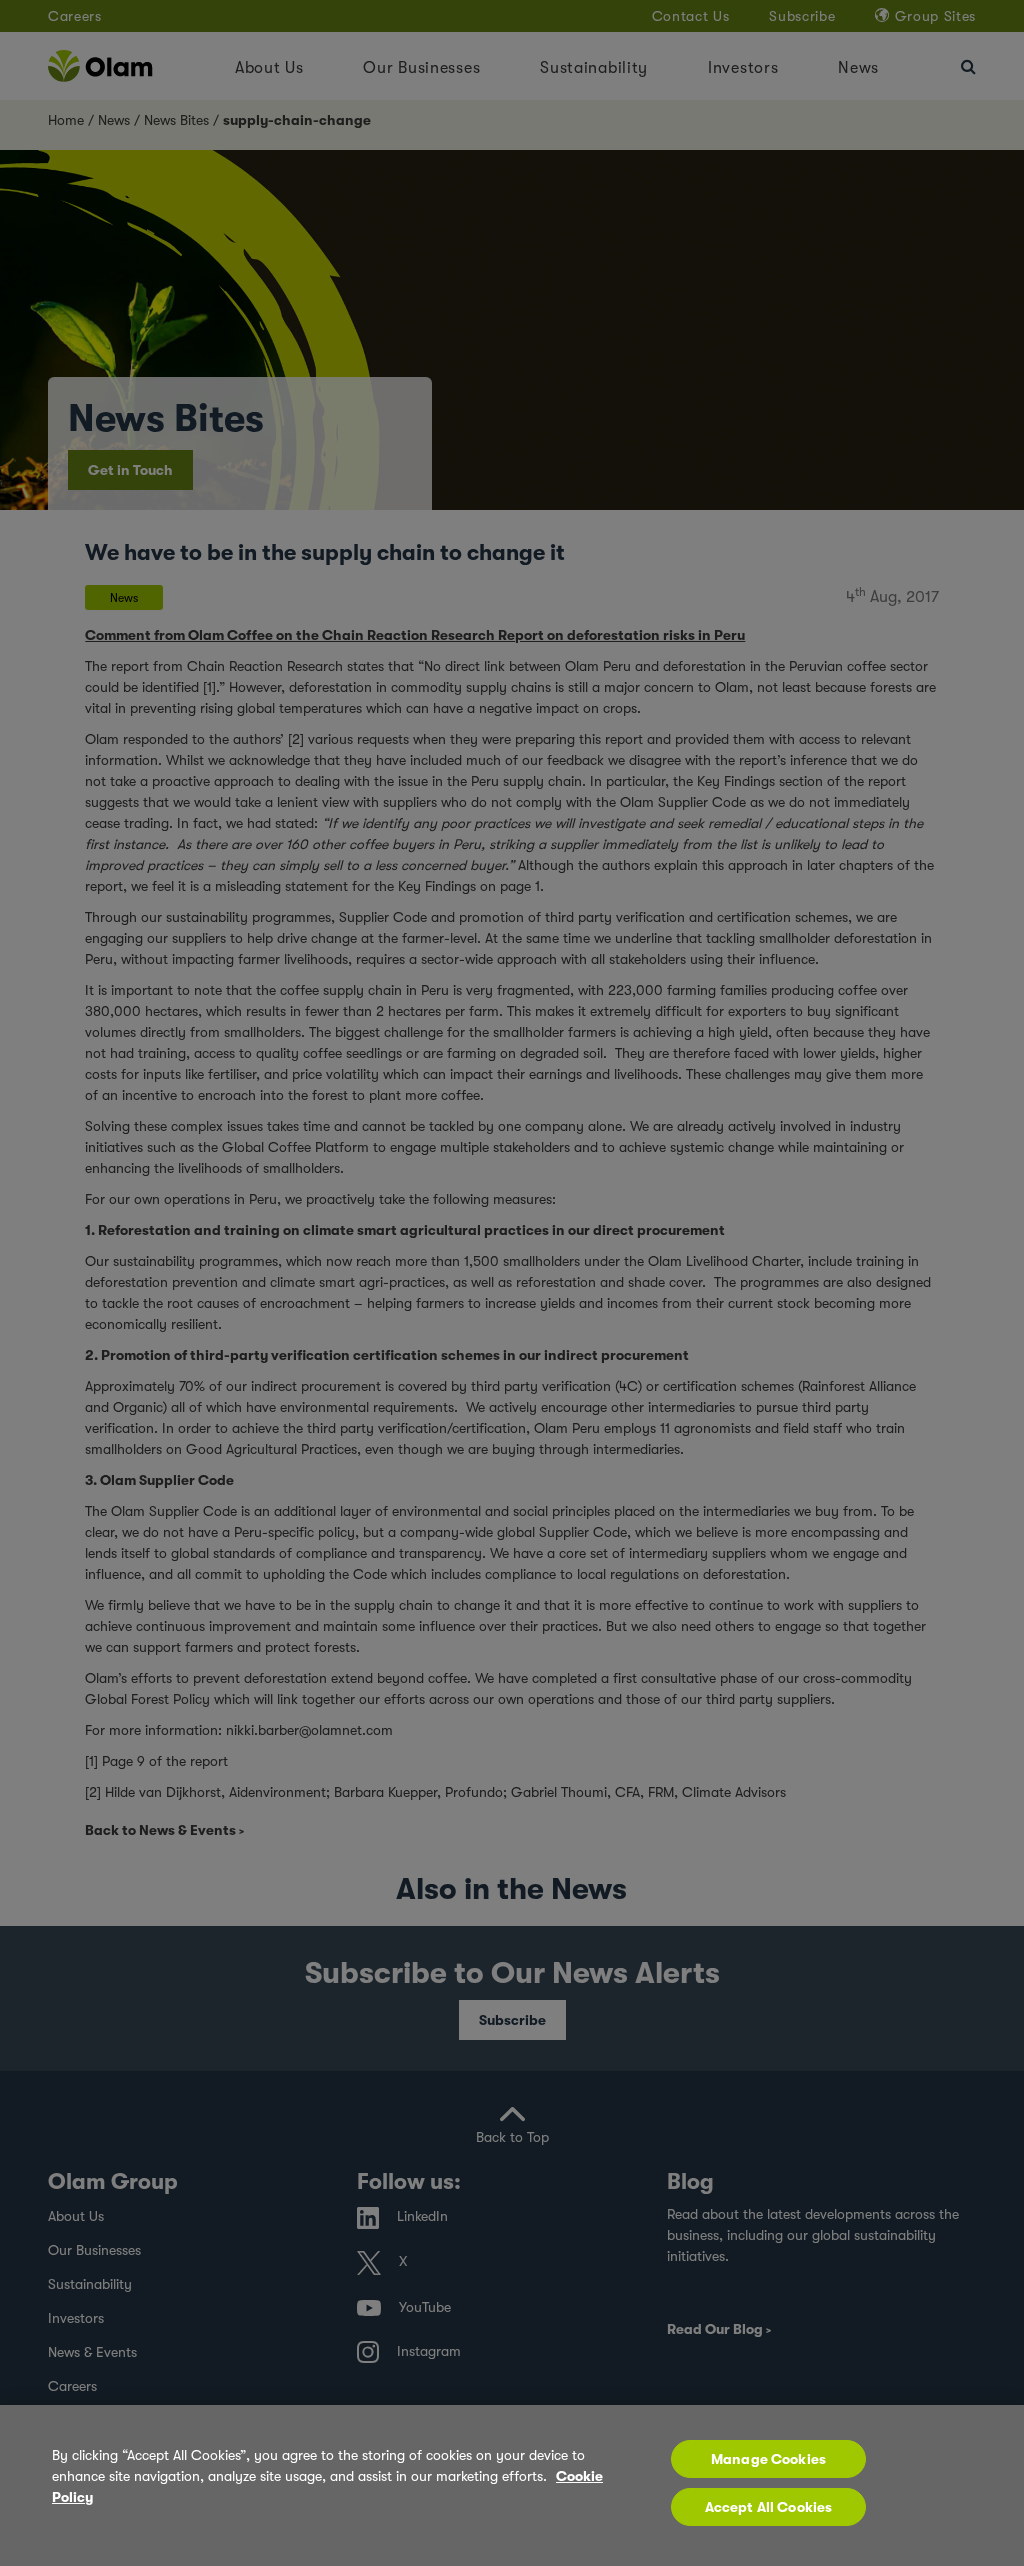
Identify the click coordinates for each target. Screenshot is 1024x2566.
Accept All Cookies (769, 2507)
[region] (512, 2485)
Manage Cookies (768, 2459)
